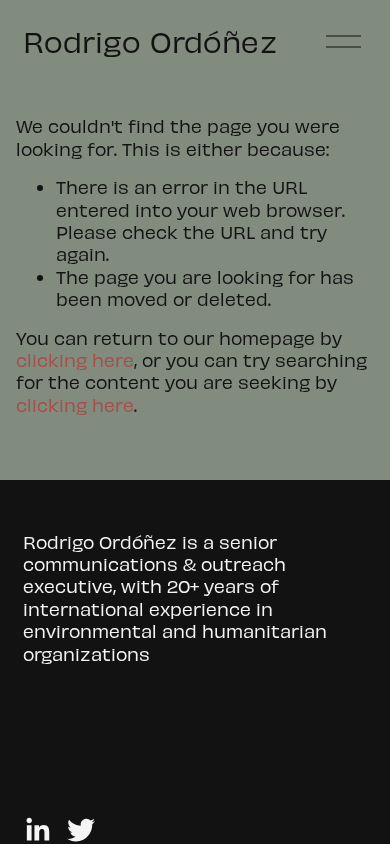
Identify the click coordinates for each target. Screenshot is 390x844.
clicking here (75, 359)
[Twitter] (81, 830)
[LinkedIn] (37, 830)
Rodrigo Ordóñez (149, 41)
